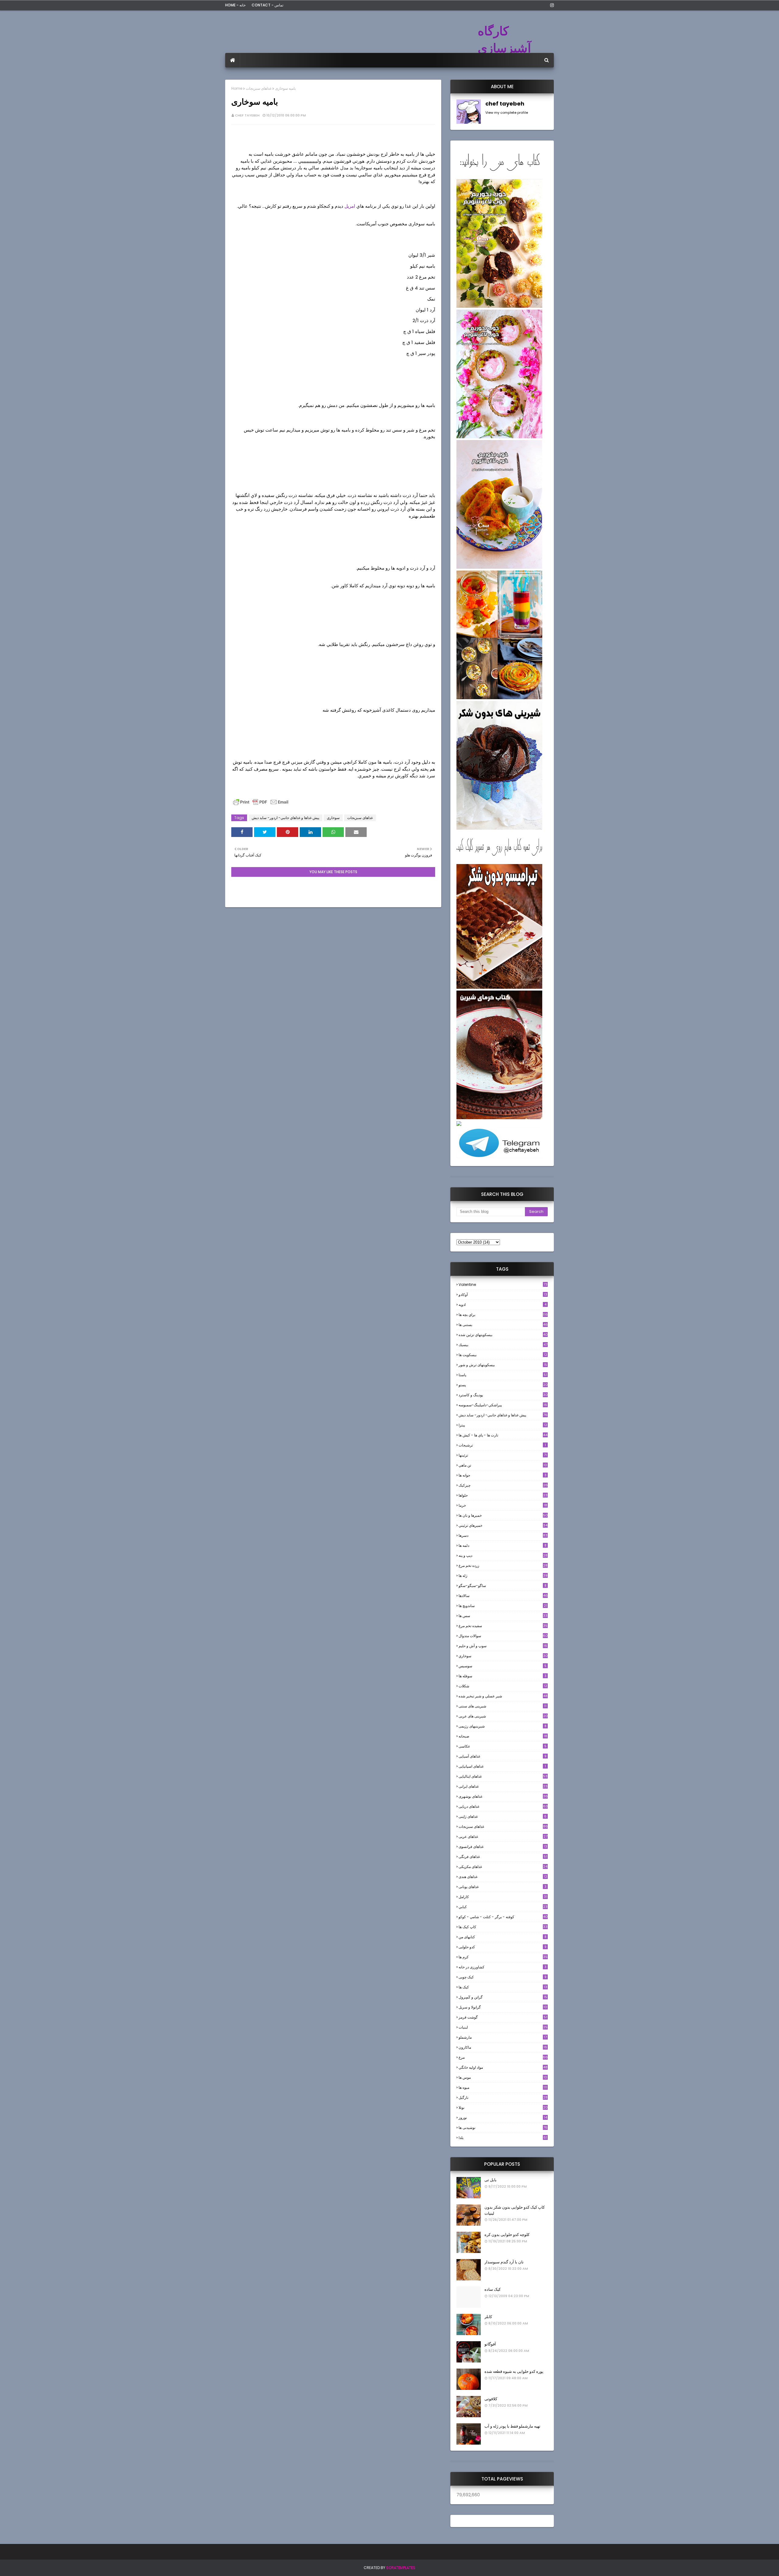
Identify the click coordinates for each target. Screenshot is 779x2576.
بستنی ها (503, 1325)
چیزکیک (503, 1485)
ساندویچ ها (503, 1606)
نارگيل (503, 2097)
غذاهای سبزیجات (259, 88)
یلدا (503, 2138)
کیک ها (503, 1987)
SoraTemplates (401, 2568)
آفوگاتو (490, 2344)
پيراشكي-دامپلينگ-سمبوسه (503, 1405)
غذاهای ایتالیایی (503, 1776)
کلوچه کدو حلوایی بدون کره (507, 2235)
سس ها (503, 1616)
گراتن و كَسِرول (503, 1997)
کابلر (488, 2317)
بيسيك (503, 1345)
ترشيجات (502, 1445)
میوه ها (503, 2087)
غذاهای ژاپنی (503, 1816)
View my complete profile (507, 113)
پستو (503, 1385)
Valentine (503, 1285)
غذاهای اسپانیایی (502, 1766)
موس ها (503, 2077)
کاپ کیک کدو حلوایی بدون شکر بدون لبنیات (515, 2210)
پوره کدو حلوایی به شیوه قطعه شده (514, 2371)
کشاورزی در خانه (503, 1967)
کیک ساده (493, 2289)
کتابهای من (503, 1937)
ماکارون (503, 2047)
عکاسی (503, 1746)
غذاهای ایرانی (503, 1786)
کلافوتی (491, 2399)
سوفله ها (503, 1676)
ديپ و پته (503, 1555)
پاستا (503, 1375)
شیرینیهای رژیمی (503, 1726)
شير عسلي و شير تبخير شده (503, 1696)
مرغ (503, 2057)
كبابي (503, 1907)
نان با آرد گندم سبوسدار (504, 2262)
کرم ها (503, 1957)
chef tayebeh (247, 115)
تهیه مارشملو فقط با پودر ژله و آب (512, 2426)
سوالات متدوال (503, 1636)
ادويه (503, 1305)
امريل (350, 206)
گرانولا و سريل (503, 2007)
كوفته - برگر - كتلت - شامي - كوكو (503, 1917)
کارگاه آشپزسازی (504, 40)
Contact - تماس (267, 5)
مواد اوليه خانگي (503, 2067)
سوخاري (333, 818)
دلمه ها (503, 1545)
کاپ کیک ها (503, 1927)
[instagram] (551, 5)
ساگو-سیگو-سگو (503, 1586)
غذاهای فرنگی (503, 1857)
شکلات (503, 1686)
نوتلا (503, 2107)
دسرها (503, 1535)
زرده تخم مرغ (503, 1566)
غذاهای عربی (503, 1837)
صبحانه (503, 1736)
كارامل (503, 1897)
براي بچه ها (503, 1315)
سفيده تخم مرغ (503, 1626)
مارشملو (503, 2037)
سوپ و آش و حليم (503, 1646)
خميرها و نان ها (503, 1515)
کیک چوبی (503, 1977)
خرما (503, 1505)
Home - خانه (235, 5)
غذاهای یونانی (503, 1887)
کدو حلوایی (503, 1947)
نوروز (503, 2118)
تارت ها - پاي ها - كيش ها (503, 1435)
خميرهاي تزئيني (503, 1525)
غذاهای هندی (503, 1877)
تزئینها (503, 1455)
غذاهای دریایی (503, 1806)
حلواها (503, 1495)
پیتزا (503, 1425)
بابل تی (491, 2180)
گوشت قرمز (503, 2017)
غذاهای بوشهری (503, 1796)
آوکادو (503, 1295)
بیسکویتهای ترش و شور (503, 1365)
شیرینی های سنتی (503, 1706)
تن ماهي (503, 1465)
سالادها (503, 1596)
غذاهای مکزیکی (503, 1867)
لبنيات (503, 2027)
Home (237, 88)
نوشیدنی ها (503, 2128)
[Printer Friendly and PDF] (261, 805)
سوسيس (503, 1666)
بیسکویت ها (503, 1355)
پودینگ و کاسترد (503, 1395)
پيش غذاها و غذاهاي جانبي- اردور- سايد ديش (285, 818)
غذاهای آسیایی (503, 1756)
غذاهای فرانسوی (503, 1847)
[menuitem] (233, 60)
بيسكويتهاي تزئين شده (503, 1335)
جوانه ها (503, 1475)
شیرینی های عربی (503, 1716)
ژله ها (503, 1576)
